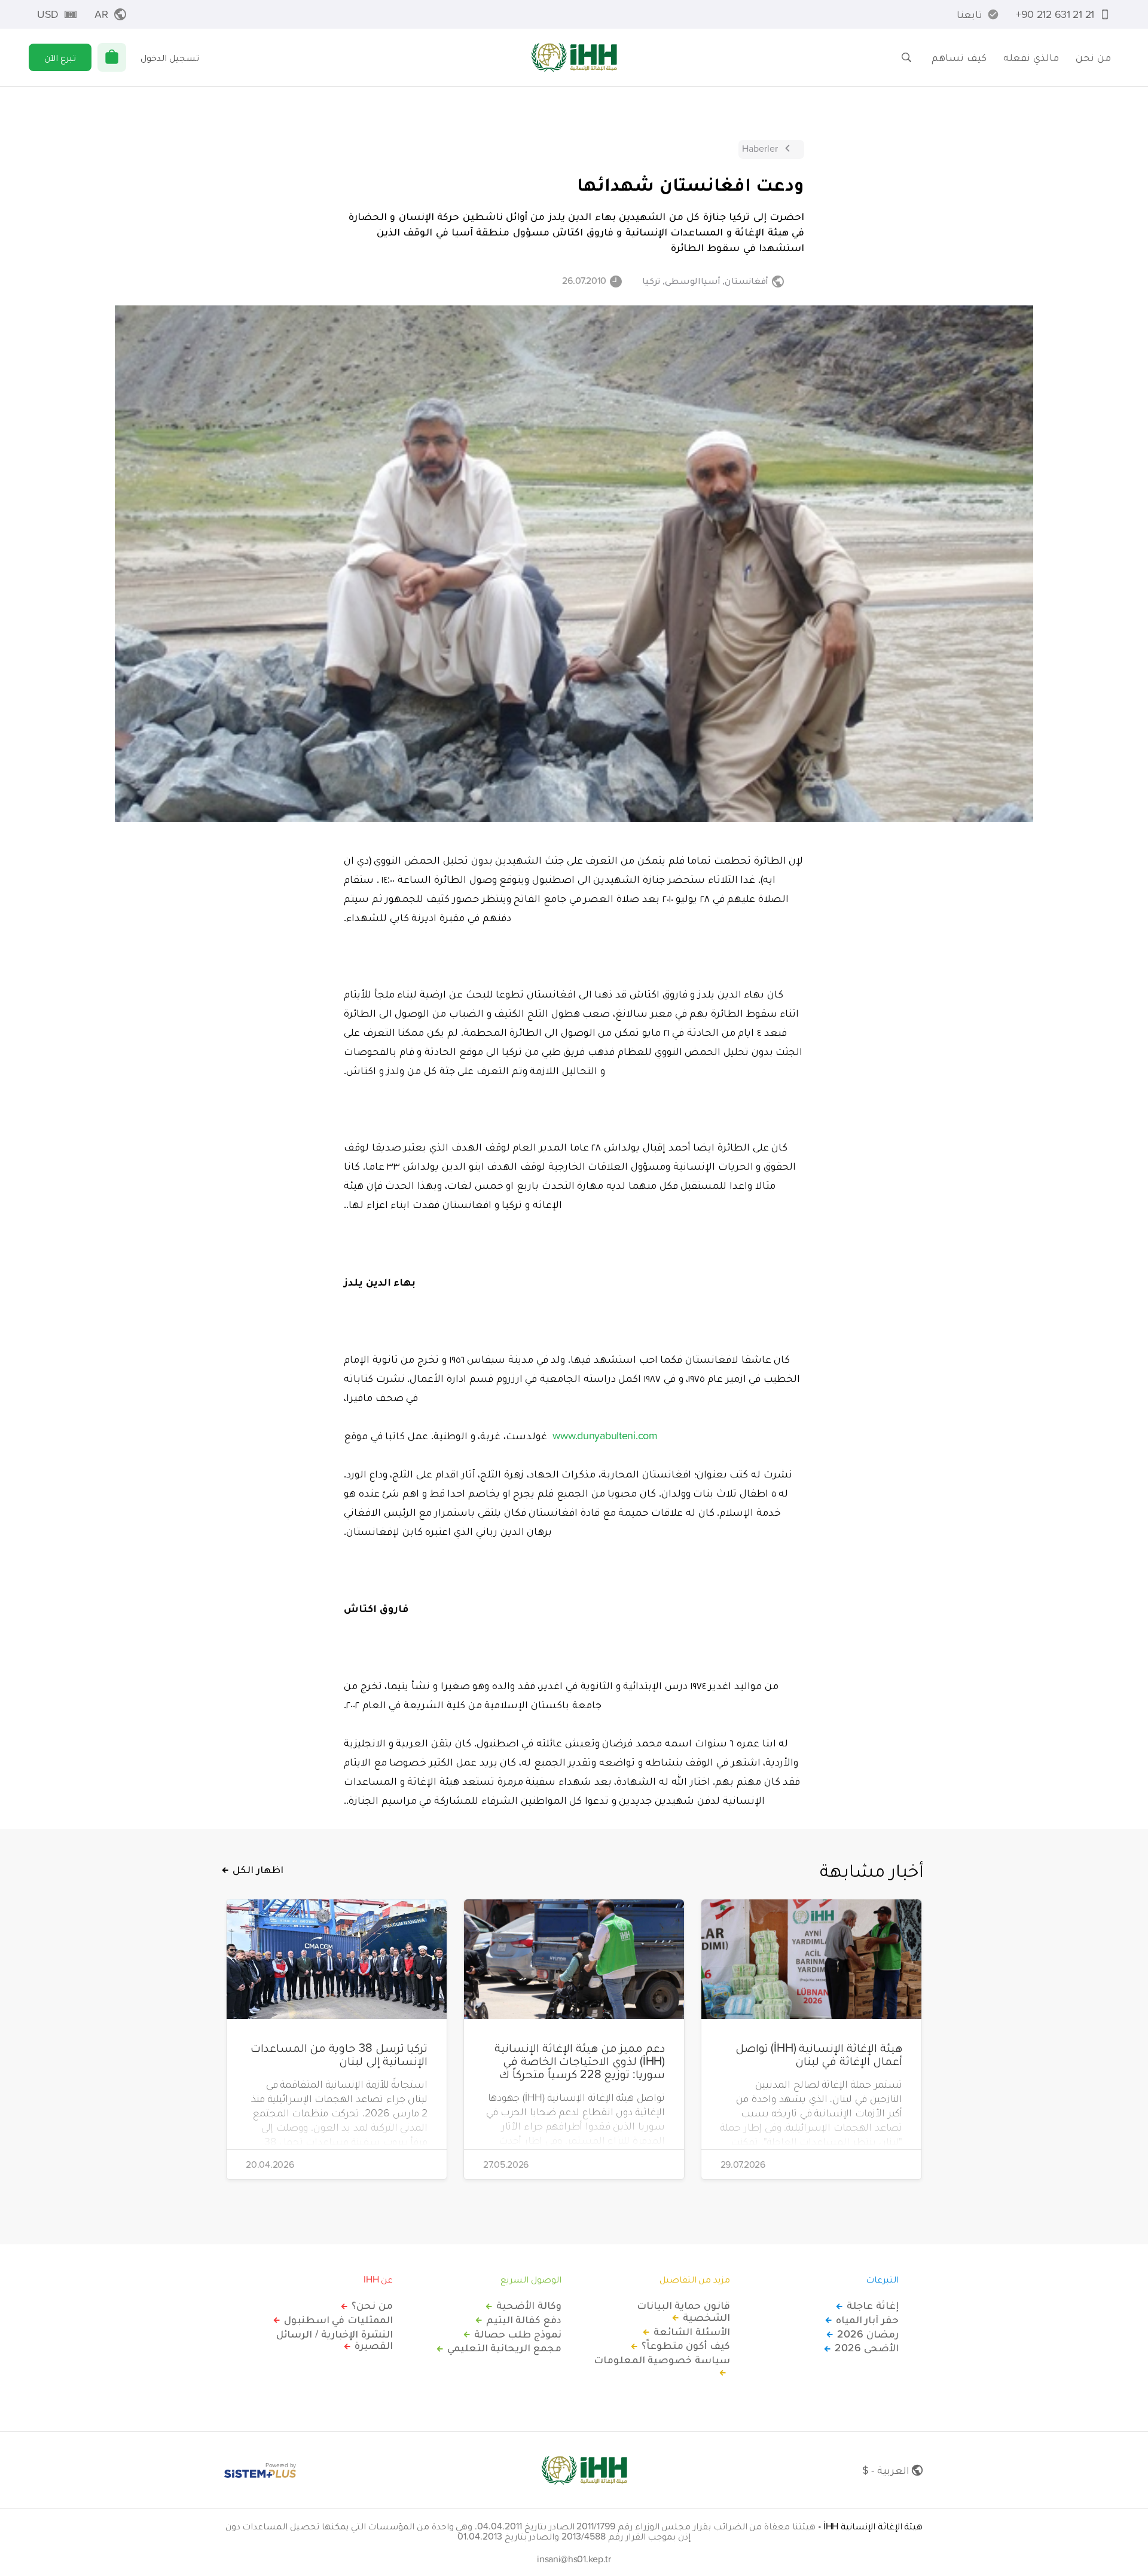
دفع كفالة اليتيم (524, 2320)
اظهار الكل (258, 1870)
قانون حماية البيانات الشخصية (683, 2311)
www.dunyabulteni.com (605, 1435)
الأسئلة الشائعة (692, 2332)
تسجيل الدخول (170, 57)
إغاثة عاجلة (873, 2305)
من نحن (1093, 57)
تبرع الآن (60, 57)
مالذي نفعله (1031, 57)
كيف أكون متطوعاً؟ (686, 2345)
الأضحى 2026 (867, 2348)
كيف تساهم (959, 57)
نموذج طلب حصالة (518, 2334)
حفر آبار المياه (867, 2320)
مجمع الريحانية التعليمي (504, 2348)
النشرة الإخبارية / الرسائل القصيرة (335, 2340)
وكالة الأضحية (529, 2305)
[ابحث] (906, 57)
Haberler (760, 148)
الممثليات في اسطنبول (338, 2320)
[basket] (112, 57)
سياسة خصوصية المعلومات (662, 2360)
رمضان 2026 (868, 2334)
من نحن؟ (372, 2305)
